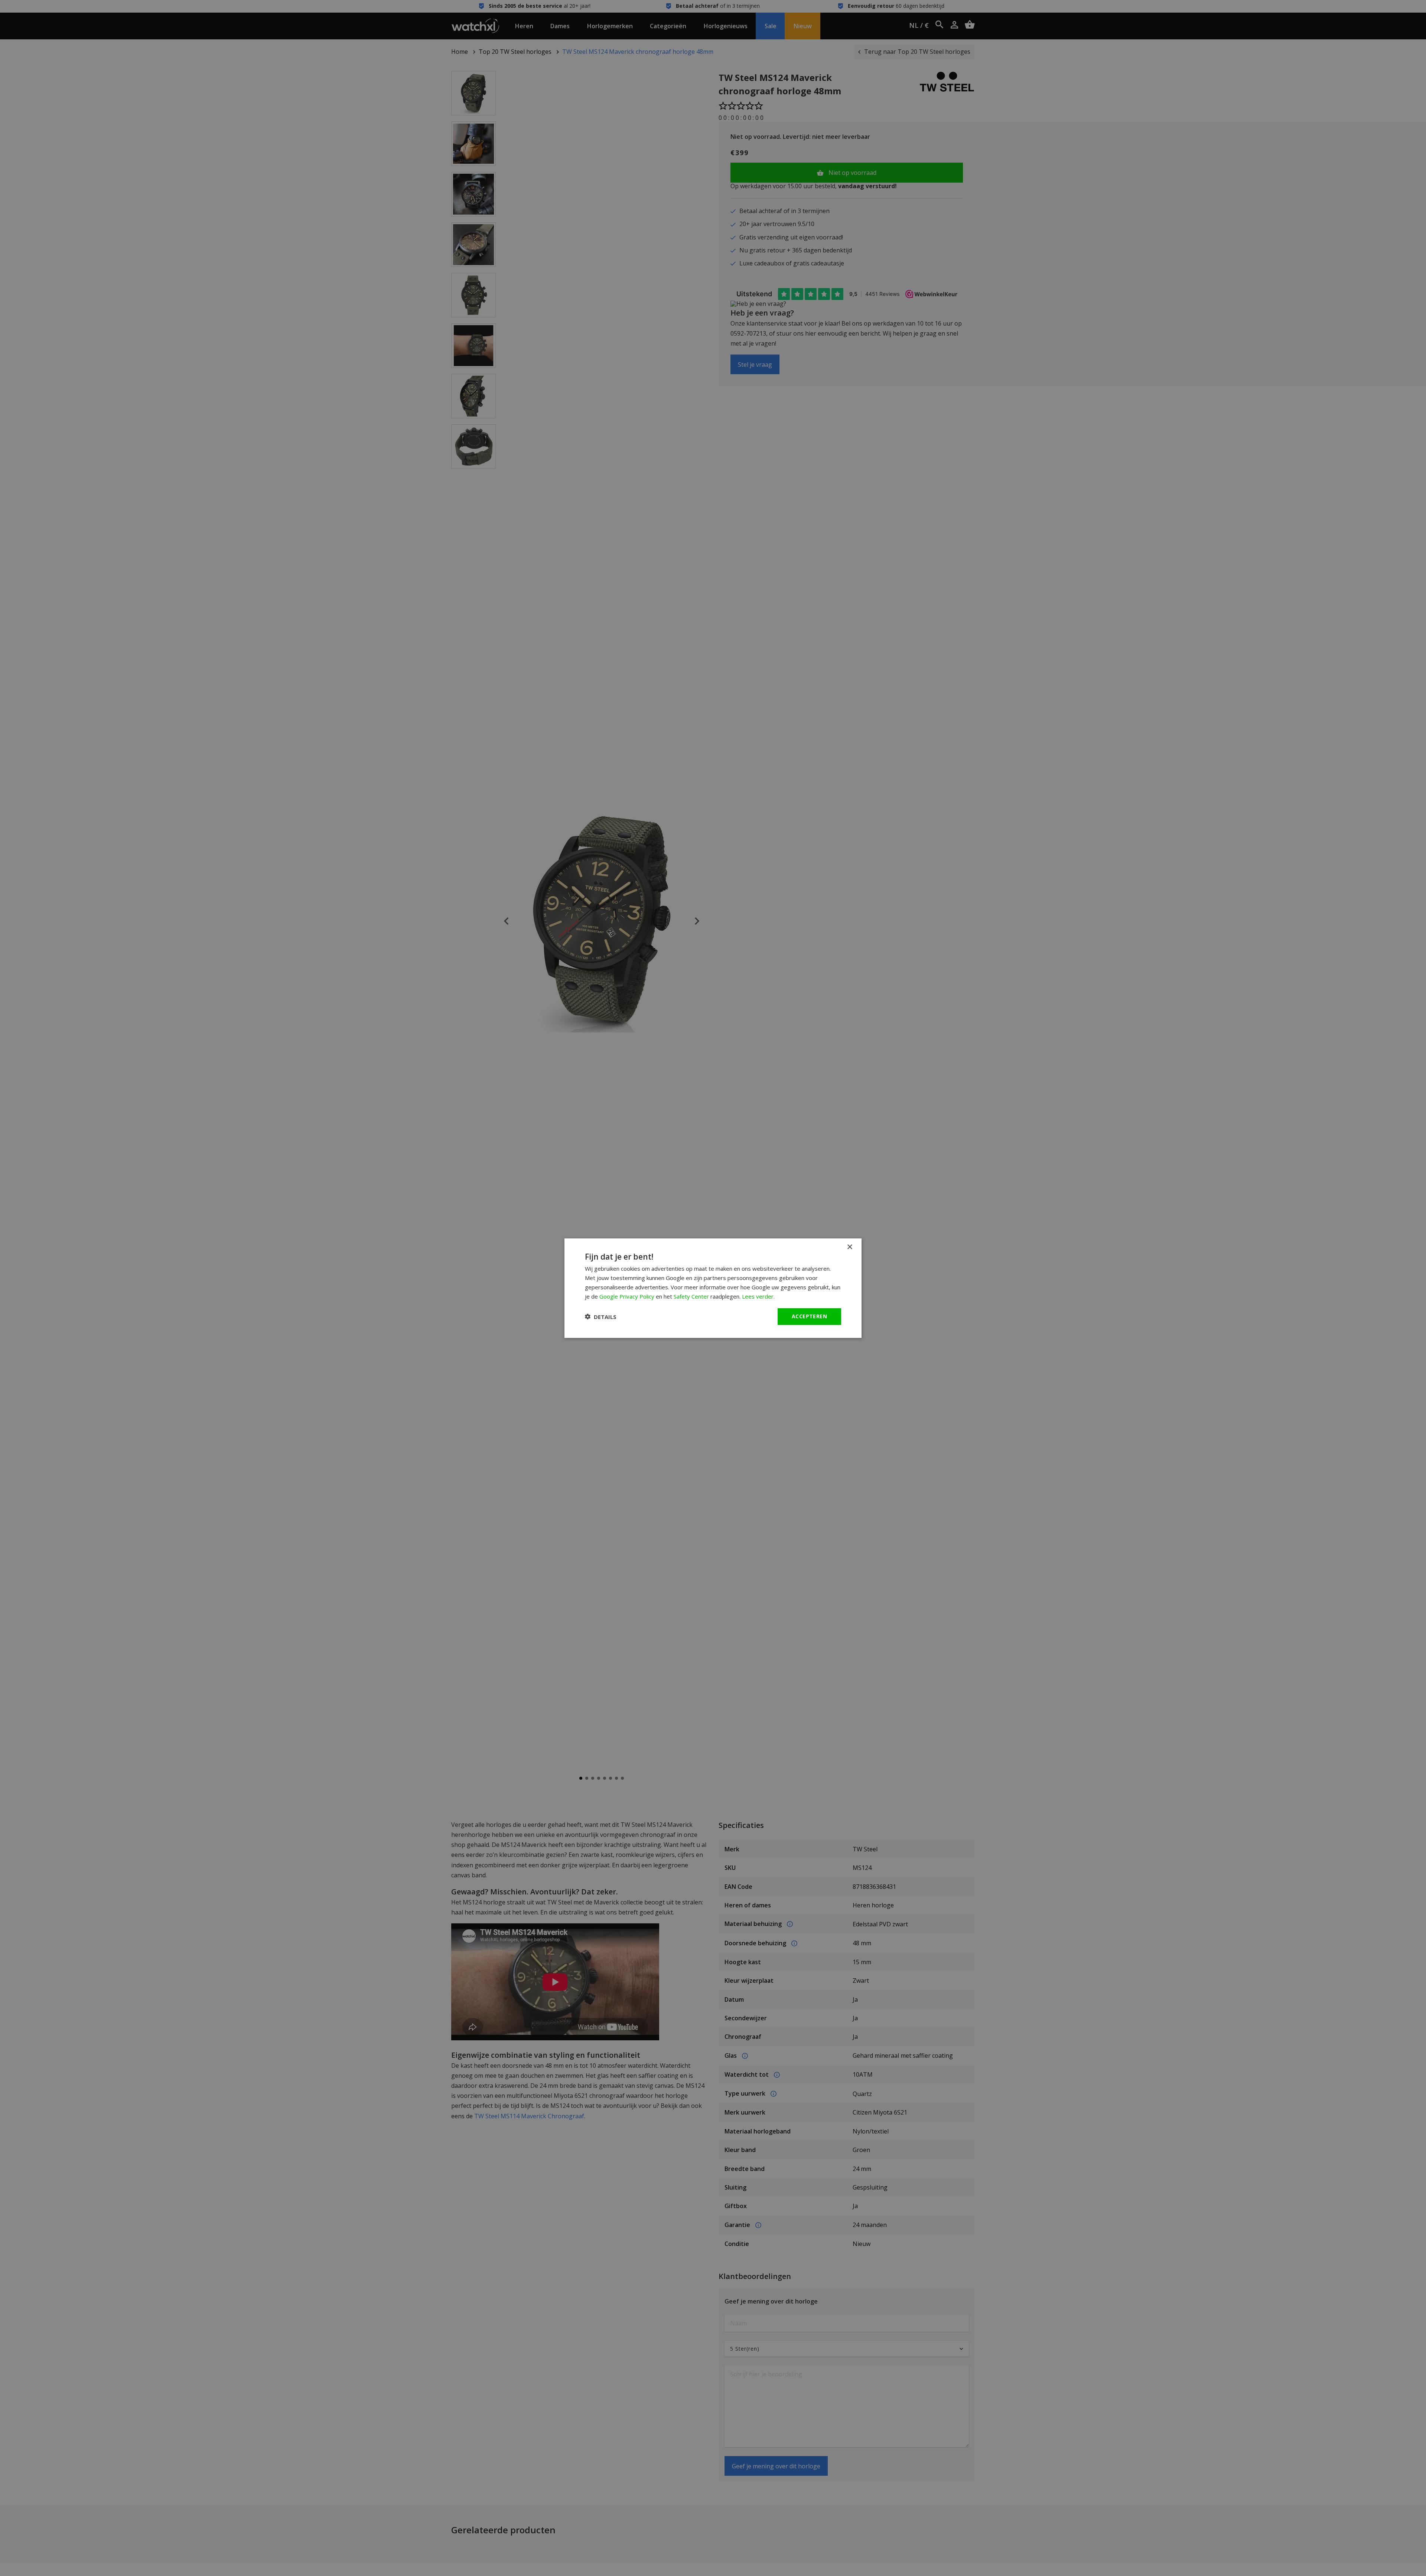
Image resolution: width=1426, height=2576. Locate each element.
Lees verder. (758, 1296)
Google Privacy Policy (627, 1296)
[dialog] (713, 1288)
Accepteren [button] (809, 1316)
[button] (601, 1316)
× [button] (849, 1247)
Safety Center (691, 1296)
